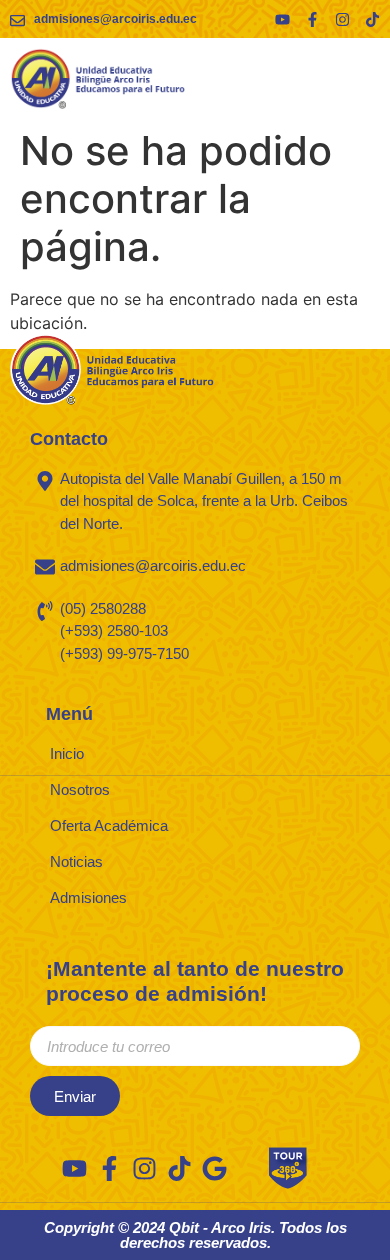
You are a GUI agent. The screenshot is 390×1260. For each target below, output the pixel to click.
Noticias (76, 861)
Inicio (67, 753)
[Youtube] (282, 19)
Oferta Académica (109, 825)
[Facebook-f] (312, 19)
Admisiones (88, 897)
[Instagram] (342, 19)
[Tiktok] (372, 19)
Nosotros (80, 789)
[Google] (214, 1168)
